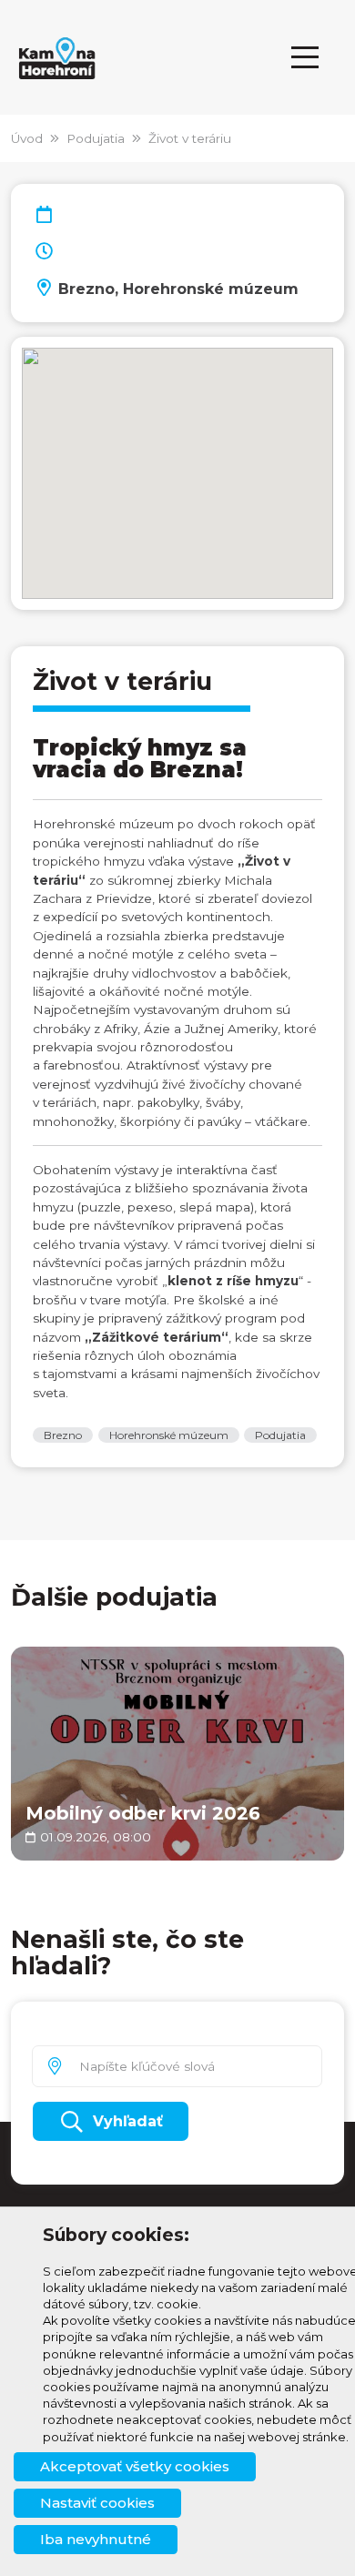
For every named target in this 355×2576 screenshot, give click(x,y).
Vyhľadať (128, 2121)
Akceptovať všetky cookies (135, 2466)
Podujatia (96, 138)
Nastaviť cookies (97, 2503)
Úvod (27, 138)
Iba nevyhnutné (96, 2539)
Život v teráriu (190, 138)
